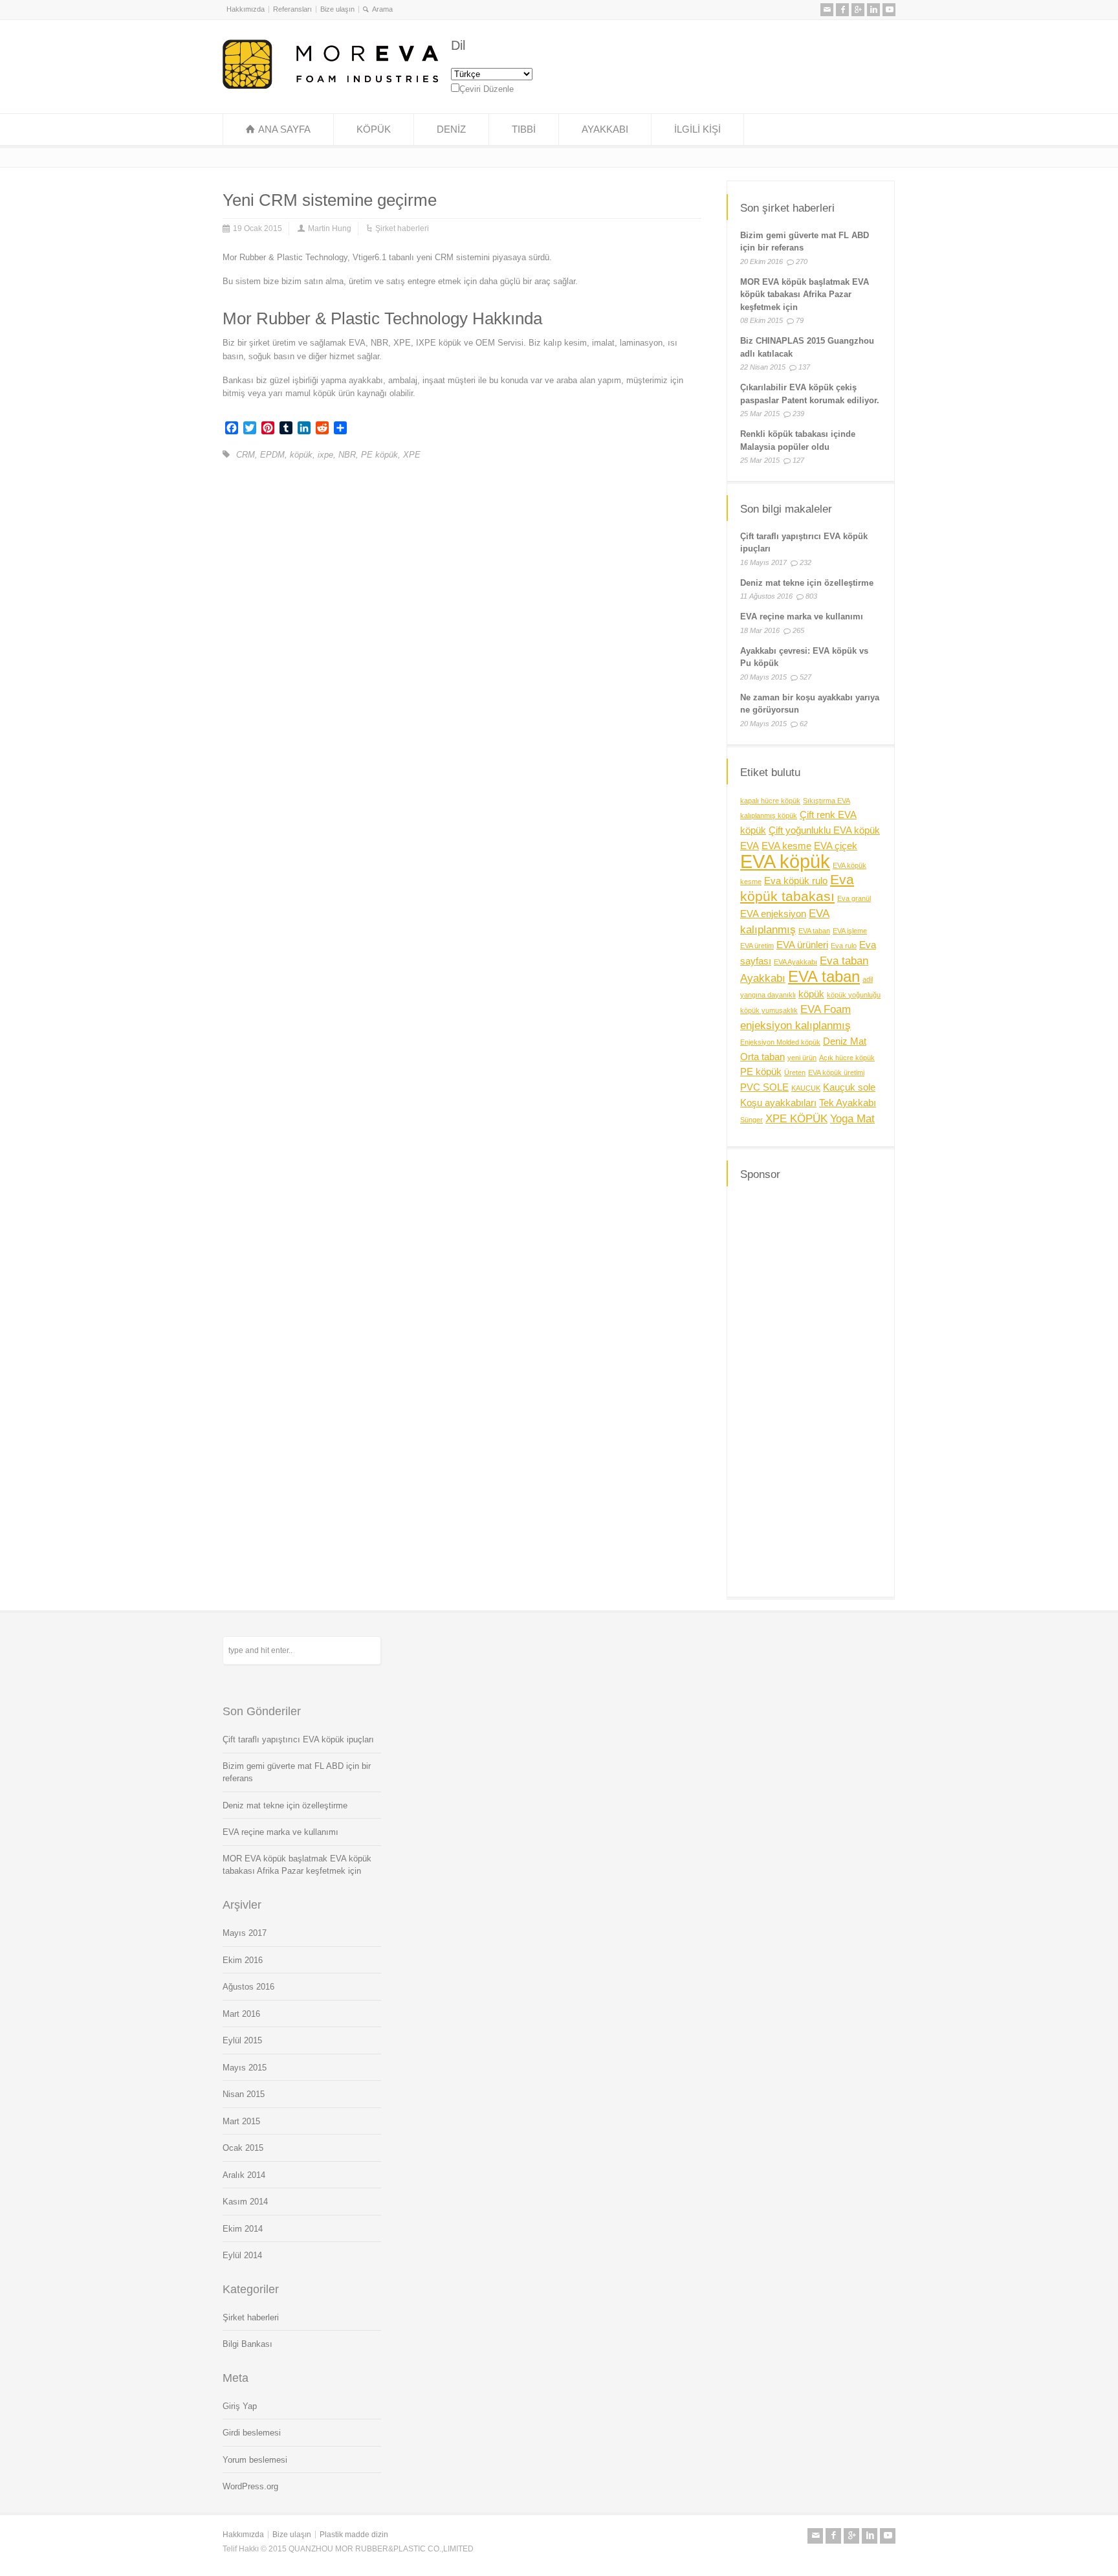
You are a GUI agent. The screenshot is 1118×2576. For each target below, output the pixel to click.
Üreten (795, 1072)
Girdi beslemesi (252, 2433)
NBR (347, 455)
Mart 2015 (241, 2121)
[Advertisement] (811, 1390)
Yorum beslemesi (255, 2460)
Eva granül (854, 898)
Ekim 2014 (243, 2229)
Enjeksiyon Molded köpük (780, 1042)
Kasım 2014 (245, 2202)
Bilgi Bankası (247, 2344)
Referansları (292, 9)
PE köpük (379, 455)
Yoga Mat (852, 1118)
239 (798, 414)
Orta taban (762, 1057)
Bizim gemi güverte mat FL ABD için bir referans (297, 1772)
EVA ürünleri (802, 945)
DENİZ (451, 129)
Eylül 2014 (242, 2255)
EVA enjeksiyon (773, 914)
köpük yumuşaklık (769, 1010)
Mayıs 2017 (245, 1933)
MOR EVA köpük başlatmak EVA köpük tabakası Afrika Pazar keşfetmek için (805, 294)
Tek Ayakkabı (848, 1103)
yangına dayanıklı (768, 995)
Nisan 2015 (244, 2094)
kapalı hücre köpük (770, 801)
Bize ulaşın (337, 9)
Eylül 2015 (242, 2040)
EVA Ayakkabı (795, 962)
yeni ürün (802, 1058)
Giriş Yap (240, 2406)
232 (806, 562)
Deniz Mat (845, 1041)
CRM (246, 455)
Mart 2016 (241, 2014)
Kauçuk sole (849, 1087)
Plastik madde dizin (354, 2535)
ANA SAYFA (284, 129)
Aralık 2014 (244, 2175)
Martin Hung (330, 228)
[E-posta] (827, 10)
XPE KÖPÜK (796, 1118)
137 (804, 367)
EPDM (272, 455)
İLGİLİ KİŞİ (697, 129)
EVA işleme (850, 931)
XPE (412, 455)
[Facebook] (842, 10)
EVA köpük (785, 861)
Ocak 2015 (243, 2148)
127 (798, 460)
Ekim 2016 (243, 1960)
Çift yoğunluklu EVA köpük (824, 830)
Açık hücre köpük (847, 1058)
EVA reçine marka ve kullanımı (802, 616)
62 (804, 724)
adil (868, 979)
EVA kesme (786, 846)
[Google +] (858, 10)
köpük (301, 455)
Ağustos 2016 (248, 1987)
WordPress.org (250, 2486)
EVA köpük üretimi (836, 1072)
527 (806, 677)
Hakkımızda (246, 9)
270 (802, 261)
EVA (750, 846)
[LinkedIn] (873, 10)
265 (798, 630)
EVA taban (814, 931)
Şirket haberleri (402, 228)
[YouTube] (889, 10)
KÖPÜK (374, 129)
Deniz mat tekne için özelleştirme (807, 583)
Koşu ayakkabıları (778, 1103)
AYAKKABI (605, 129)
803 (811, 596)
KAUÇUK (806, 1088)
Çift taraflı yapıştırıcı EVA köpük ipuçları (298, 1739)
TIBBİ (524, 129)
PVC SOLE (764, 1087)
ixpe (325, 455)
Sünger (751, 1120)
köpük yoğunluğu (854, 995)
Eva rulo (844, 946)
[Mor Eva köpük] (330, 86)
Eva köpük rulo (796, 881)
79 (800, 320)
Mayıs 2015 (245, 2068)
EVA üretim (757, 946)
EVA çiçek (836, 846)
